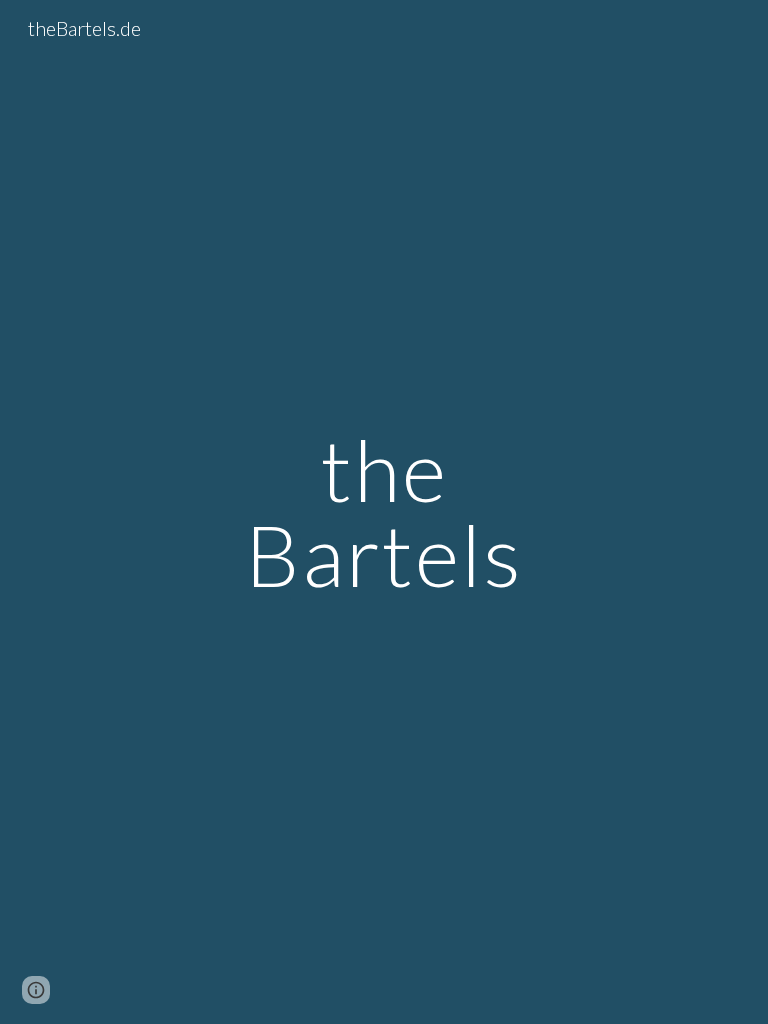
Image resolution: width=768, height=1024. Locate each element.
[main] (383, 512)
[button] (36, 990)
